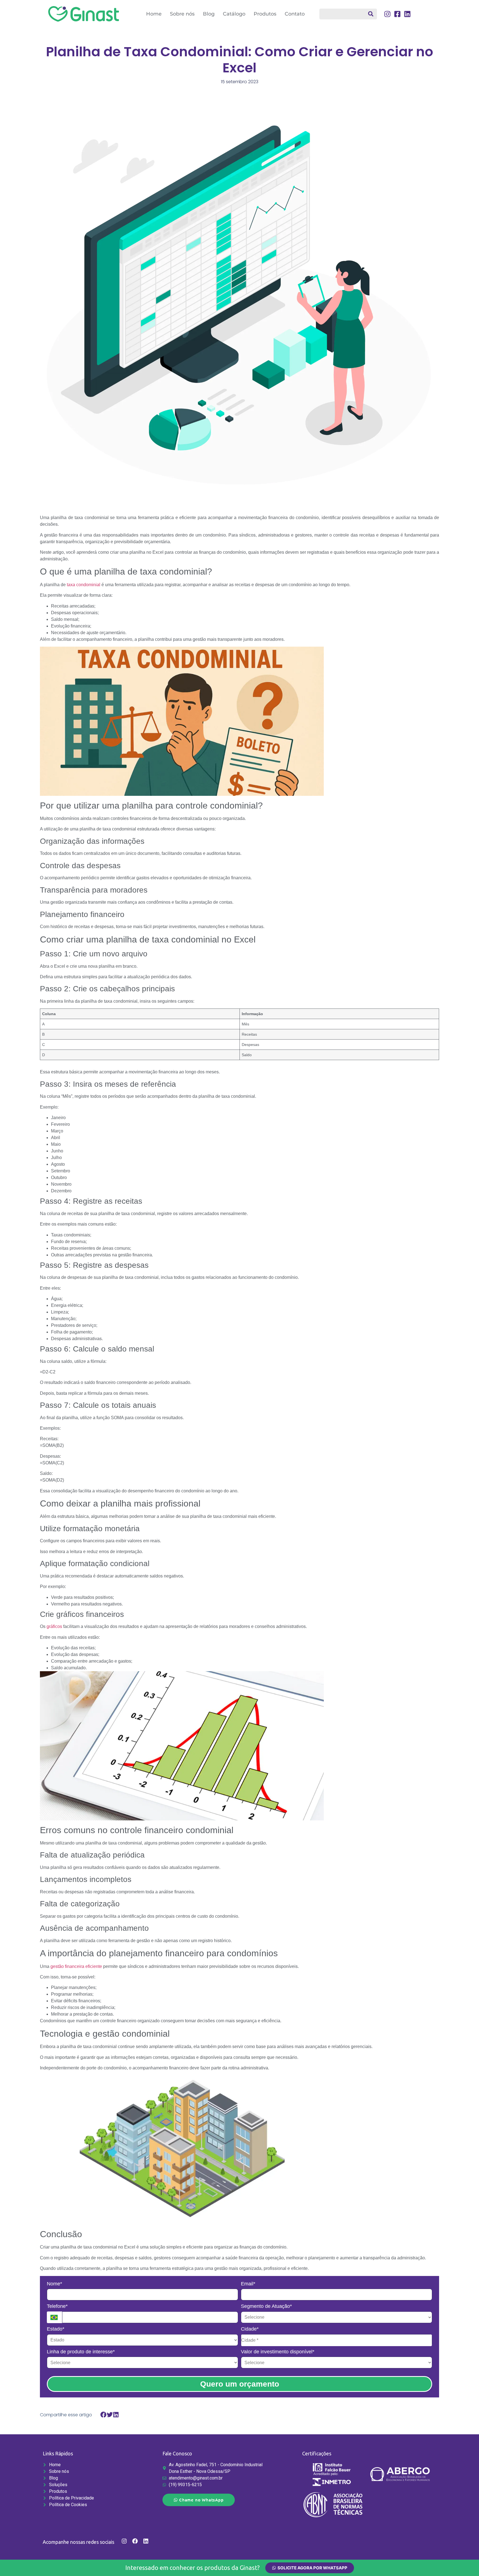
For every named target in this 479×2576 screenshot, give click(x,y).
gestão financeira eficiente (76, 1966)
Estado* (56, 2329)
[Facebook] (135, 2541)
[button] (104, 2414)
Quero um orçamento (240, 2384)
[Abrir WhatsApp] (466, 2562)
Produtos (265, 14)
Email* (248, 2284)
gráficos (54, 1626)
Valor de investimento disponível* (278, 2352)
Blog (209, 14)
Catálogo (234, 14)
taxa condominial (84, 585)
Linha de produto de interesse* (81, 2352)
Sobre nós (182, 14)
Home (154, 14)
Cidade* (250, 2329)
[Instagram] (124, 2541)
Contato (295, 14)
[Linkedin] (146, 2541)
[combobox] (348, 14)
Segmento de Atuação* (266, 2306)
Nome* (54, 2284)
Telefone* (57, 2306)
